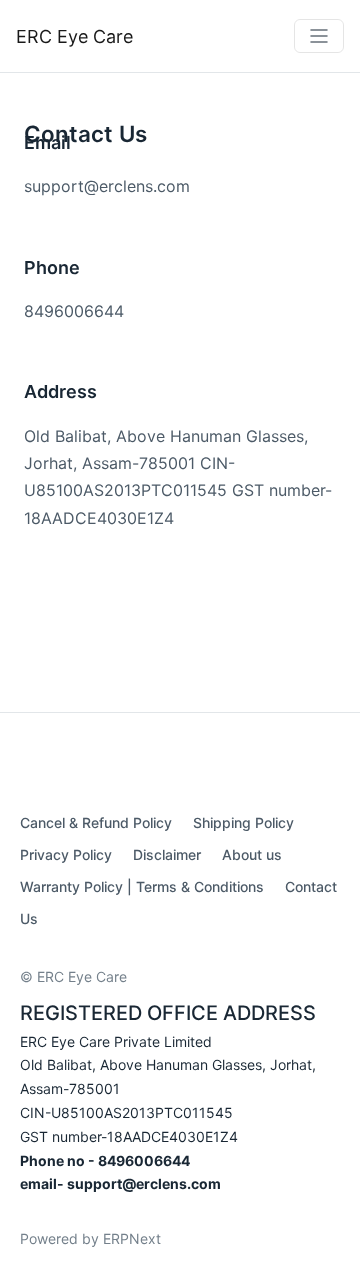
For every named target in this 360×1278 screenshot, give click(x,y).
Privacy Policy (66, 854)
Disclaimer (167, 854)
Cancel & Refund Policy (96, 822)
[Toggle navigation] (319, 36)
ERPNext (132, 1238)
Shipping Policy (243, 822)
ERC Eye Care (74, 36)
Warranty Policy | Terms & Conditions (142, 886)
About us (252, 854)
